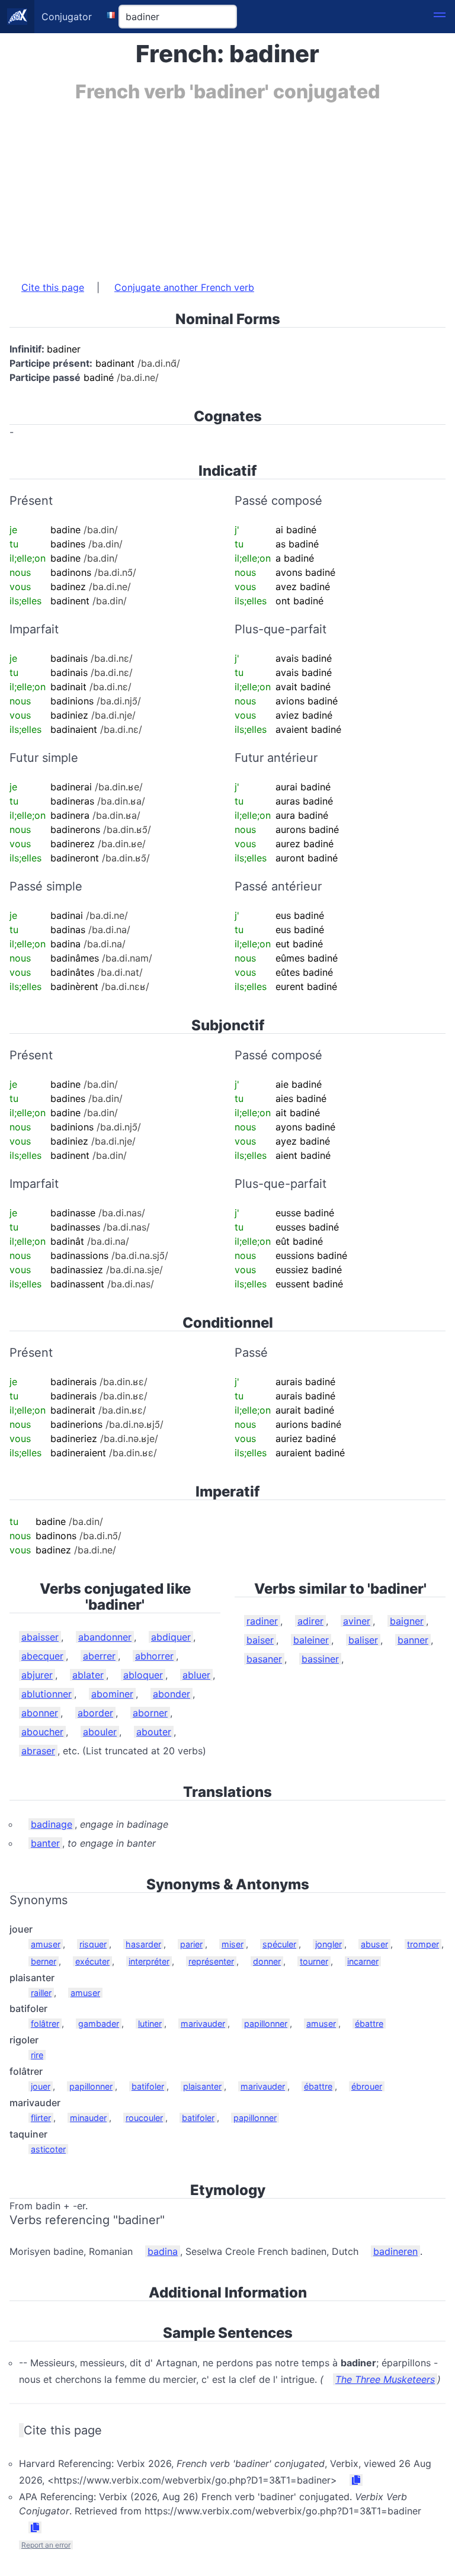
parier (191, 1944)
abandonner (105, 1637)
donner (267, 1961)
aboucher (42, 1732)
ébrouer (367, 2086)
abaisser (40, 1637)
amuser (46, 1944)
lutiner (150, 2024)
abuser (374, 1944)
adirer (310, 1621)
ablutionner (47, 1694)
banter (45, 1843)
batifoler (148, 2086)
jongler (329, 1944)
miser (233, 1944)
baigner (407, 1621)
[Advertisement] (227, 185)
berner (44, 1961)
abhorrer (154, 1656)
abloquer (143, 1675)
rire (37, 2055)
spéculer (279, 1944)
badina (163, 2251)
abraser (38, 1751)
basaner (264, 1659)
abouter (154, 1732)
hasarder (143, 1944)
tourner (314, 1961)
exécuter (92, 1961)
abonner (40, 1713)
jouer (41, 2086)
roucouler (144, 2118)
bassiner (320, 1659)
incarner (363, 1961)
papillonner (266, 2024)
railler (41, 1993)
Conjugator (67, 17)
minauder (88, 2118)
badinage (52, 1824)
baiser (260, 1640)
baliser (363, 1640)
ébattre (369, 2024)
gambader (99, 2024)
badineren (395, 2251)
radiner (262, 1621)
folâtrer (45, 2024)
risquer (93, 1944)
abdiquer (171, 1637)
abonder (172, 1694)
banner (413, 1640)
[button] (440, 17)
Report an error (46, 2545)
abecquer (42, 1656)
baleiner (311, 1640)
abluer (196, 1675)
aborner (150, 1713)
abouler (100, 1732)
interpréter (149, 1961)
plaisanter (202, 2086)
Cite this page (53, 287)
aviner (357, 1621)
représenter (211, 1961)
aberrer (99, 1656)
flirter (41, 2118)
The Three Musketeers (385, 2379)
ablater (88, 1675)
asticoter (48, 2149)
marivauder (203, 2024)
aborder (95, 1713)
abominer (112, 1694)
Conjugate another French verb (184, 287)
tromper (423, 1944)
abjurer (37, 1675)
